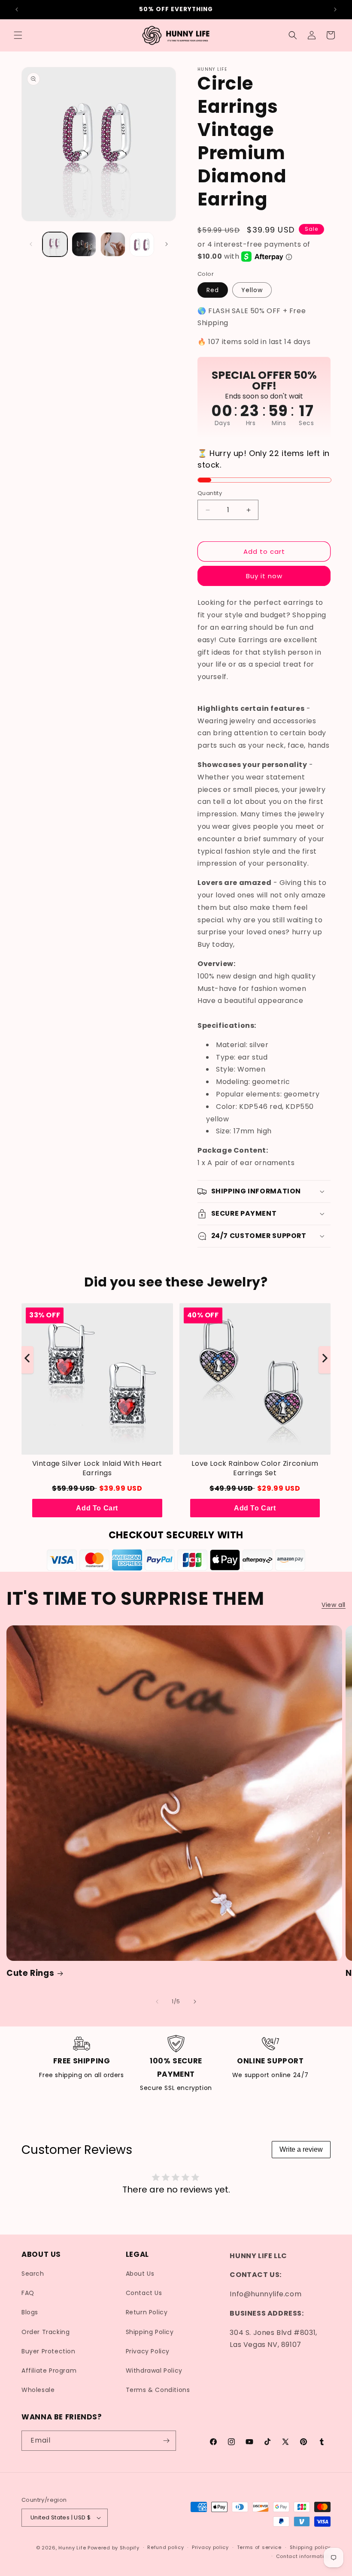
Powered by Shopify (114, 2548)
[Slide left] (31, 244)
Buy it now (264, 576)
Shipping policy (310, 2547)
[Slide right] (167, 244)
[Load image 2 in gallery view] (84, 245)
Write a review (301, 2149)
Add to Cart (97, 1508)
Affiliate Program (49, 2371)
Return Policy (147, 2312)
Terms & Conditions (158, 2390)
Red (213, 290)
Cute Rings (30, 1973)
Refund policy (165, 2547)
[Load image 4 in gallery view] (142, 245)
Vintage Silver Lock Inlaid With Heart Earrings (97, 1468)
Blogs (30, 2312)
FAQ (28, 2293)
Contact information (303, 2556)
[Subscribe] (166, 2441)
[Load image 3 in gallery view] (113, 245)
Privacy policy (210, 2547)
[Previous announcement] (17, 9)
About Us (140, 2274)
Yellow (252, 290)
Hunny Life (72, 2548)
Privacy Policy (148, 2351)
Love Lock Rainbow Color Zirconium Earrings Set (255, 1468)
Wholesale (38, 2390)
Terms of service (259, 2547)
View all (334, 1605)
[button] (18, 35)
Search (33, 2274)
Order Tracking (46, 2332)
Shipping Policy (150, 2332)
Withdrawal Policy (154, 2371)
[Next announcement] (335, 9)
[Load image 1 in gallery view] (55, 245)
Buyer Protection (49, 2351)
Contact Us (144, 2293)
